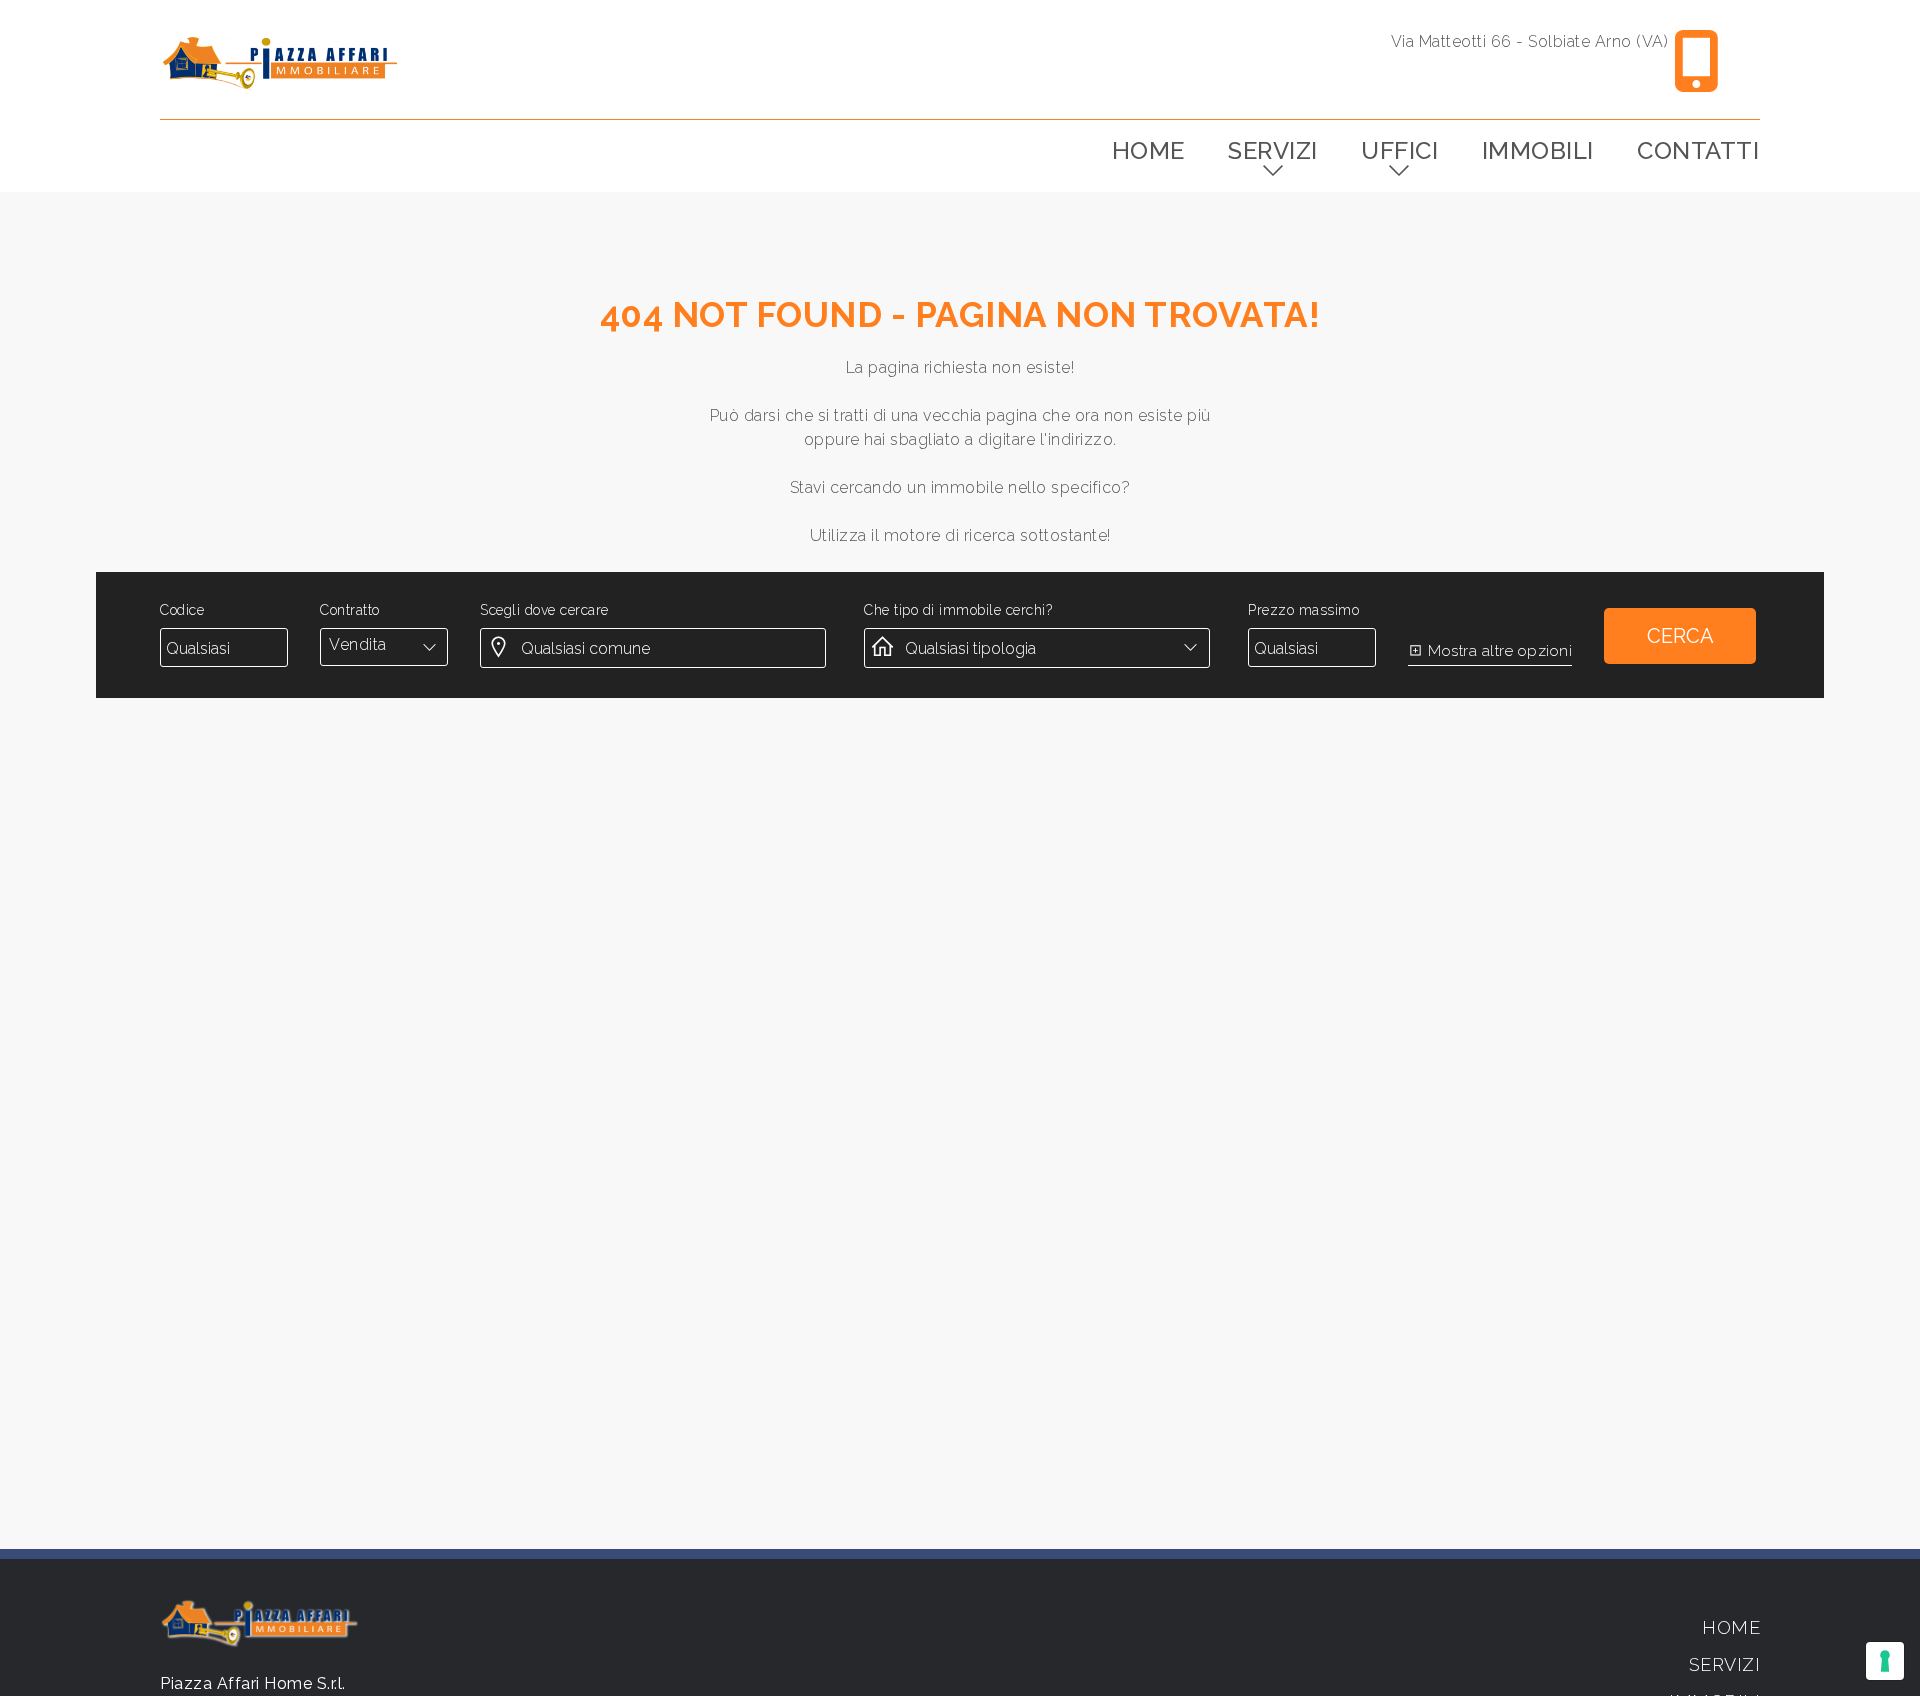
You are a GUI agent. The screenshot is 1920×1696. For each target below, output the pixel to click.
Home (1148, 150)
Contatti (1698, 150)
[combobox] (384, 645)
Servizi (1273, 150)
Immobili (1538, 150)
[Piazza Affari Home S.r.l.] (280, 63)
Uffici (1399, 150)
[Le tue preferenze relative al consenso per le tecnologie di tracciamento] (1885, 1661)
